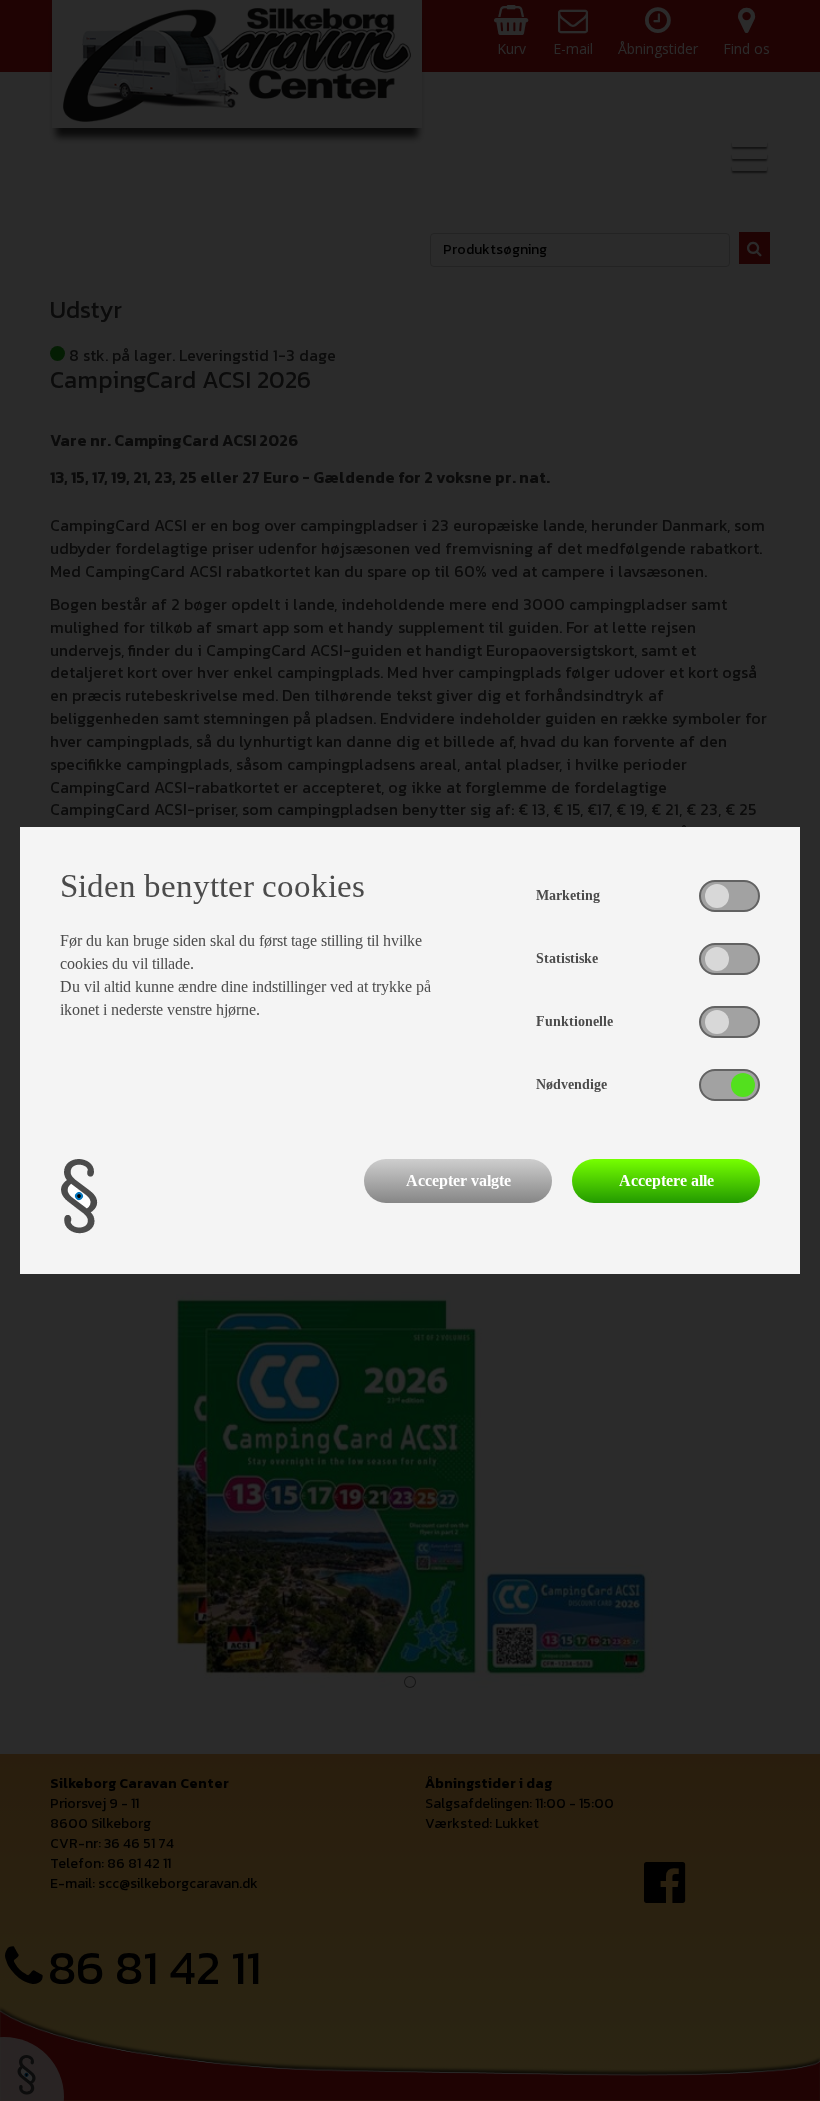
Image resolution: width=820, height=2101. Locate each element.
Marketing (568, 895)
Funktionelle (574, 1021)
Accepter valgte (458, 1180)
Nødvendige (571, 1084)
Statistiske (567, 958)
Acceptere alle (666, 1180)
